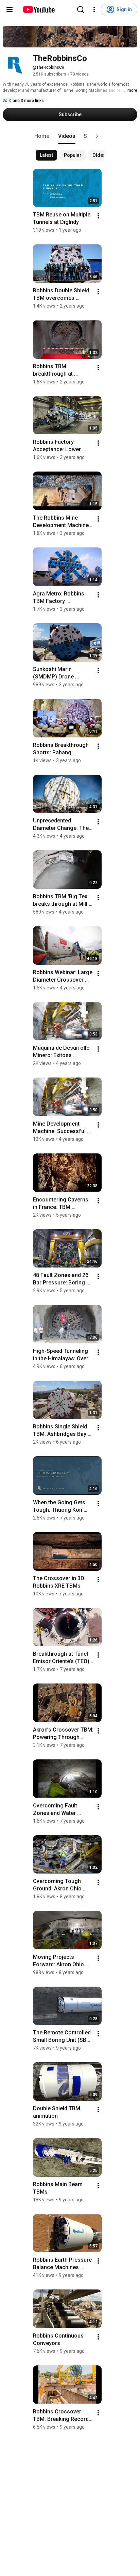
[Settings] (94, 9)
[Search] (81, 9)
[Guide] (10, 9)
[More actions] (98, 216)
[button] (97, 136)
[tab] (42, 136)
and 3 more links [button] (28, 101)
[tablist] (70, 136)
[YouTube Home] (39, 9)
